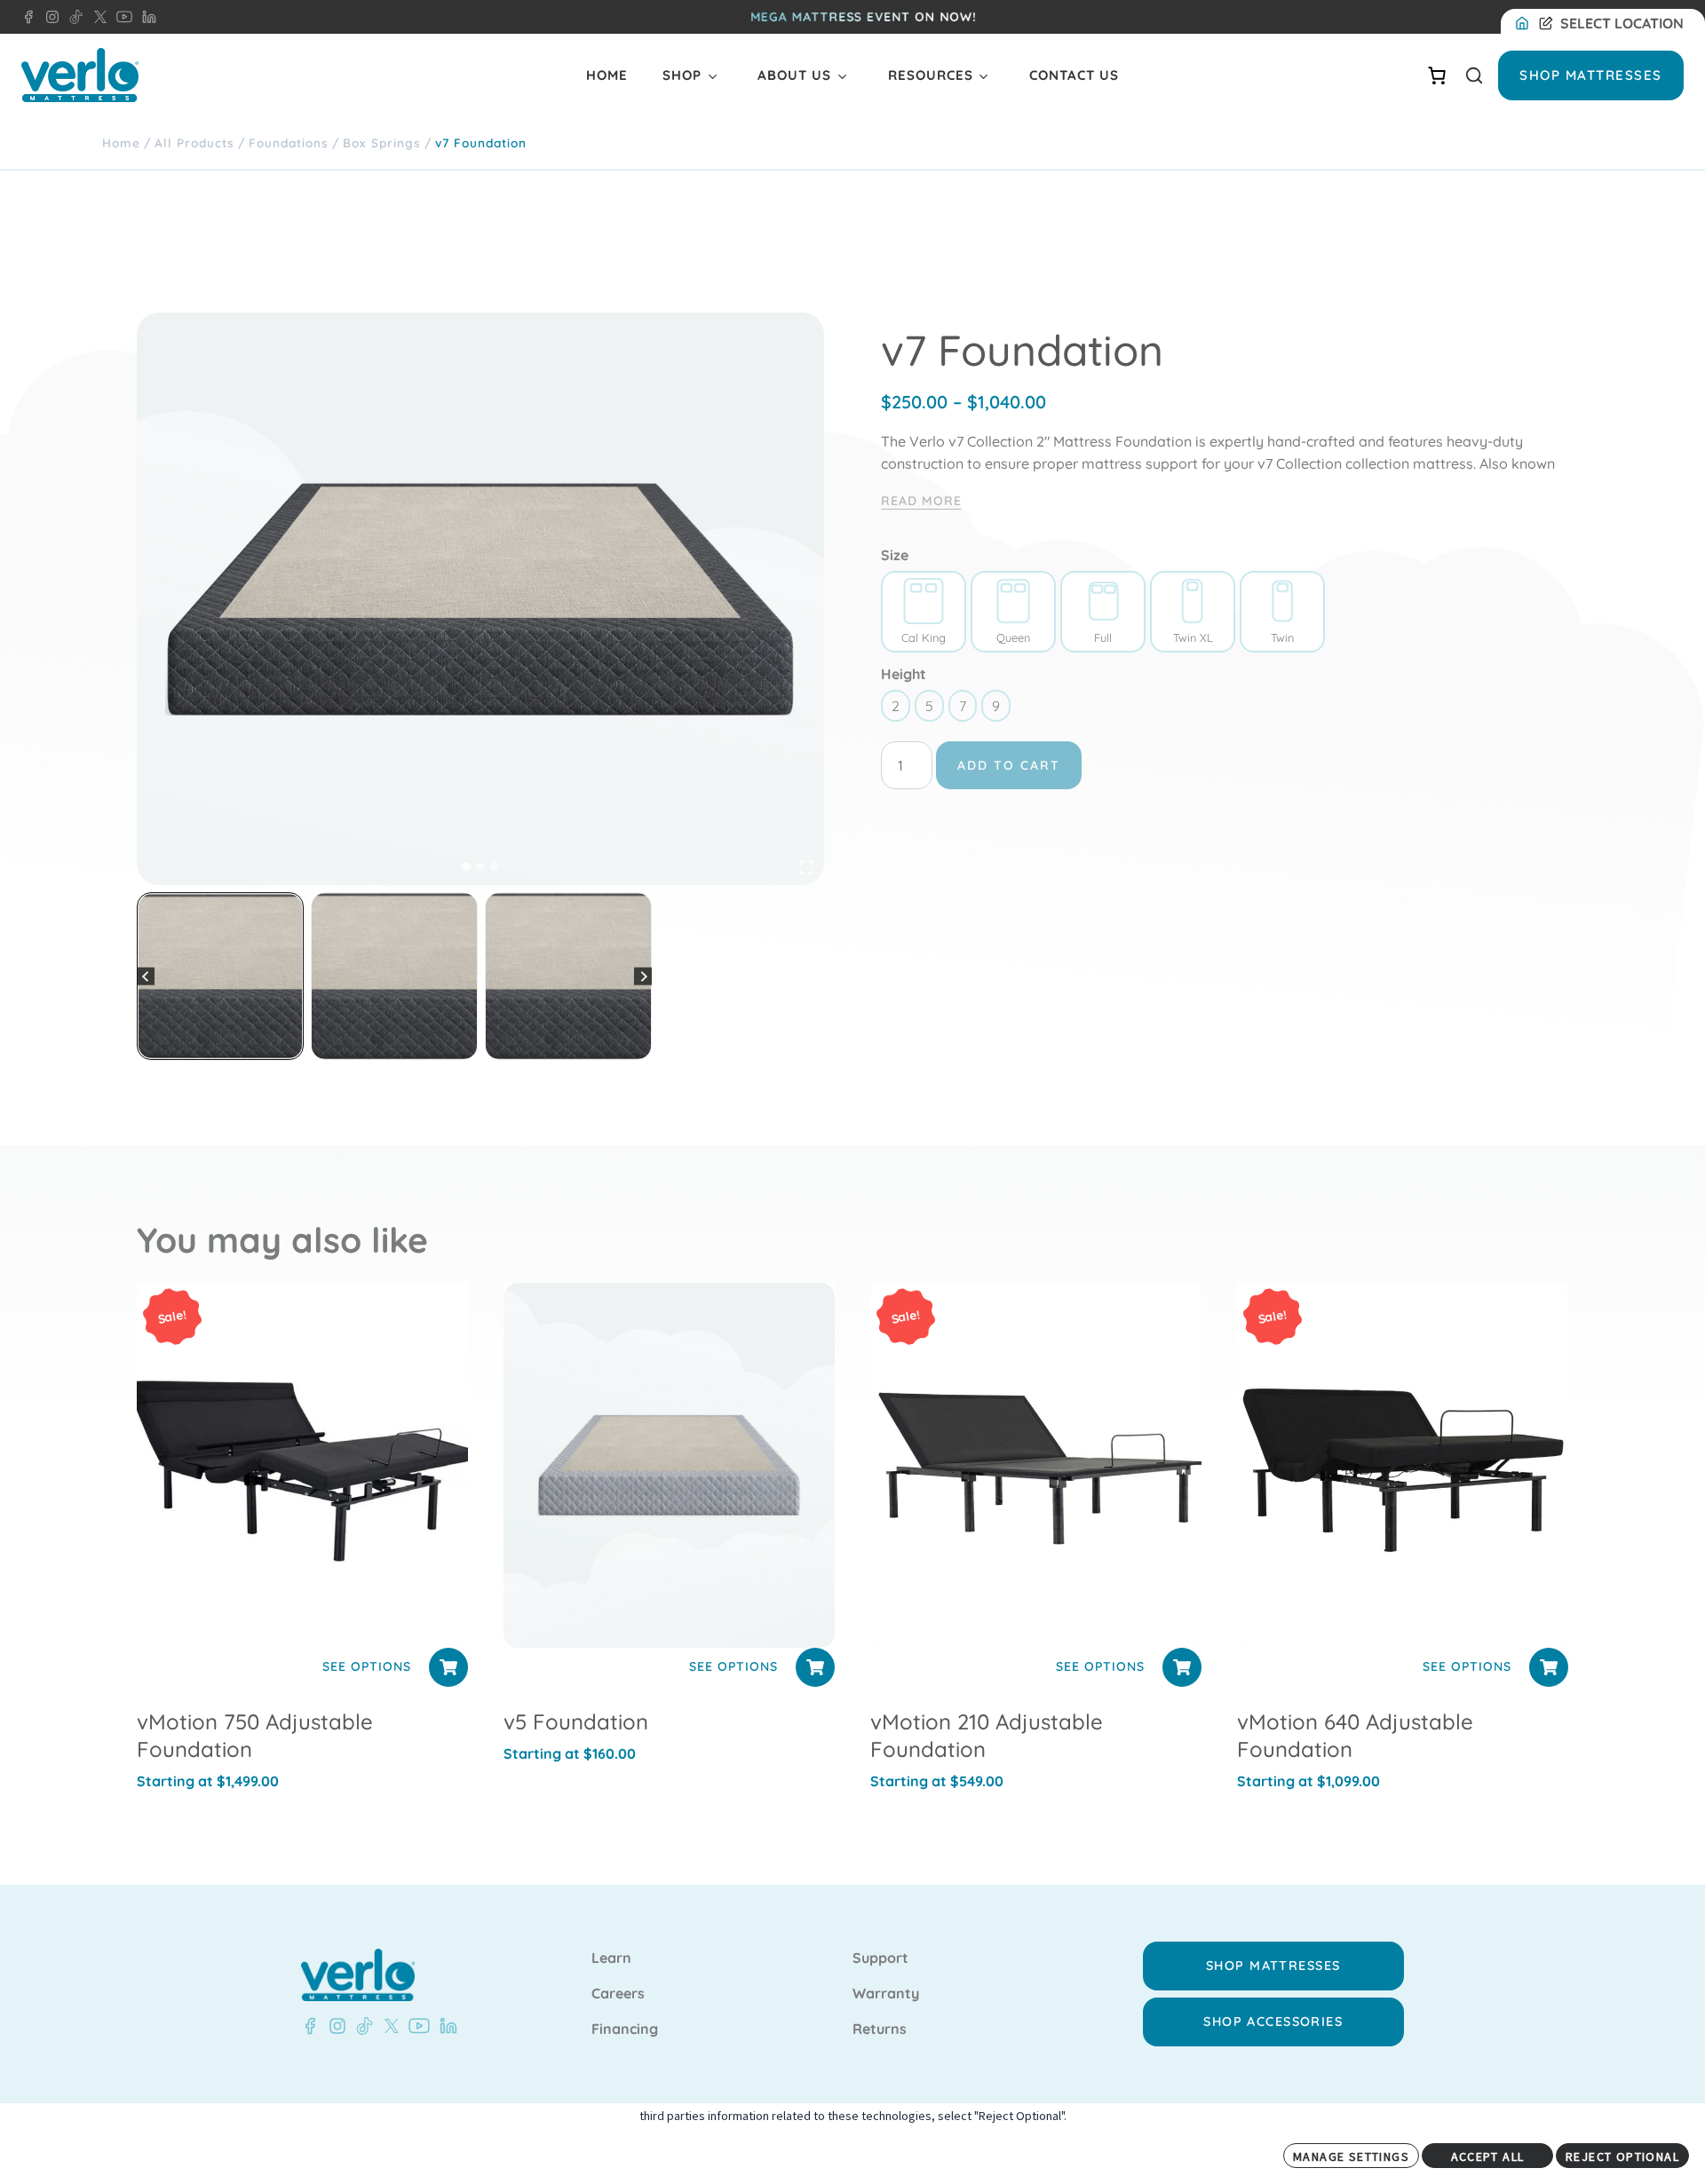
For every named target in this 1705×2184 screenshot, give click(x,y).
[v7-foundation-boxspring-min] (480, 599)
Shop (682, 75)
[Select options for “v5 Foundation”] (815, 1667)
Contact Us (1074, 75)
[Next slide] (643, 976)
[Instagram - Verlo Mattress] (49, 17)
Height (904, 674)
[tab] (466, 866)
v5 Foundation (576, 1721)
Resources (931, 75)
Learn (611, 1958)
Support (880, 1958)
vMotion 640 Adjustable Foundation (1355, 1735)
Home (607, 75)
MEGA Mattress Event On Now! (864, 17)
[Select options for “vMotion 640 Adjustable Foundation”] (1549, 1667)
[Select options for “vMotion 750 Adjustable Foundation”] (448, 1667)
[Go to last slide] (146, 976)
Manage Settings (1351, 2156)
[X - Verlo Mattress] (97, 17)
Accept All (1488, 2156)
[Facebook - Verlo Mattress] (28, 17)
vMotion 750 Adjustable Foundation (255, 1735)
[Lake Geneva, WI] (1526, 24)
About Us (794, 75)
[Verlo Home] (80, 75)
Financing (625, 2030)
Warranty (886, 1994)
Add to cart (1009, 765)
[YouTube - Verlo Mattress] (121, 17)
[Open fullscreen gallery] (806, 867)
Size (895, 555)
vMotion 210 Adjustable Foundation (987, 1735)
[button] (220, 976)
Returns (880, 2030)
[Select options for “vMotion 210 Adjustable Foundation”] (1182, 1667)
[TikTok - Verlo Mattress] (73, 17)
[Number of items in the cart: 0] (1437, 75)
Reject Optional (1622, 2156)
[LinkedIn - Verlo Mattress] (146, 17)
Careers (618, 1994)
